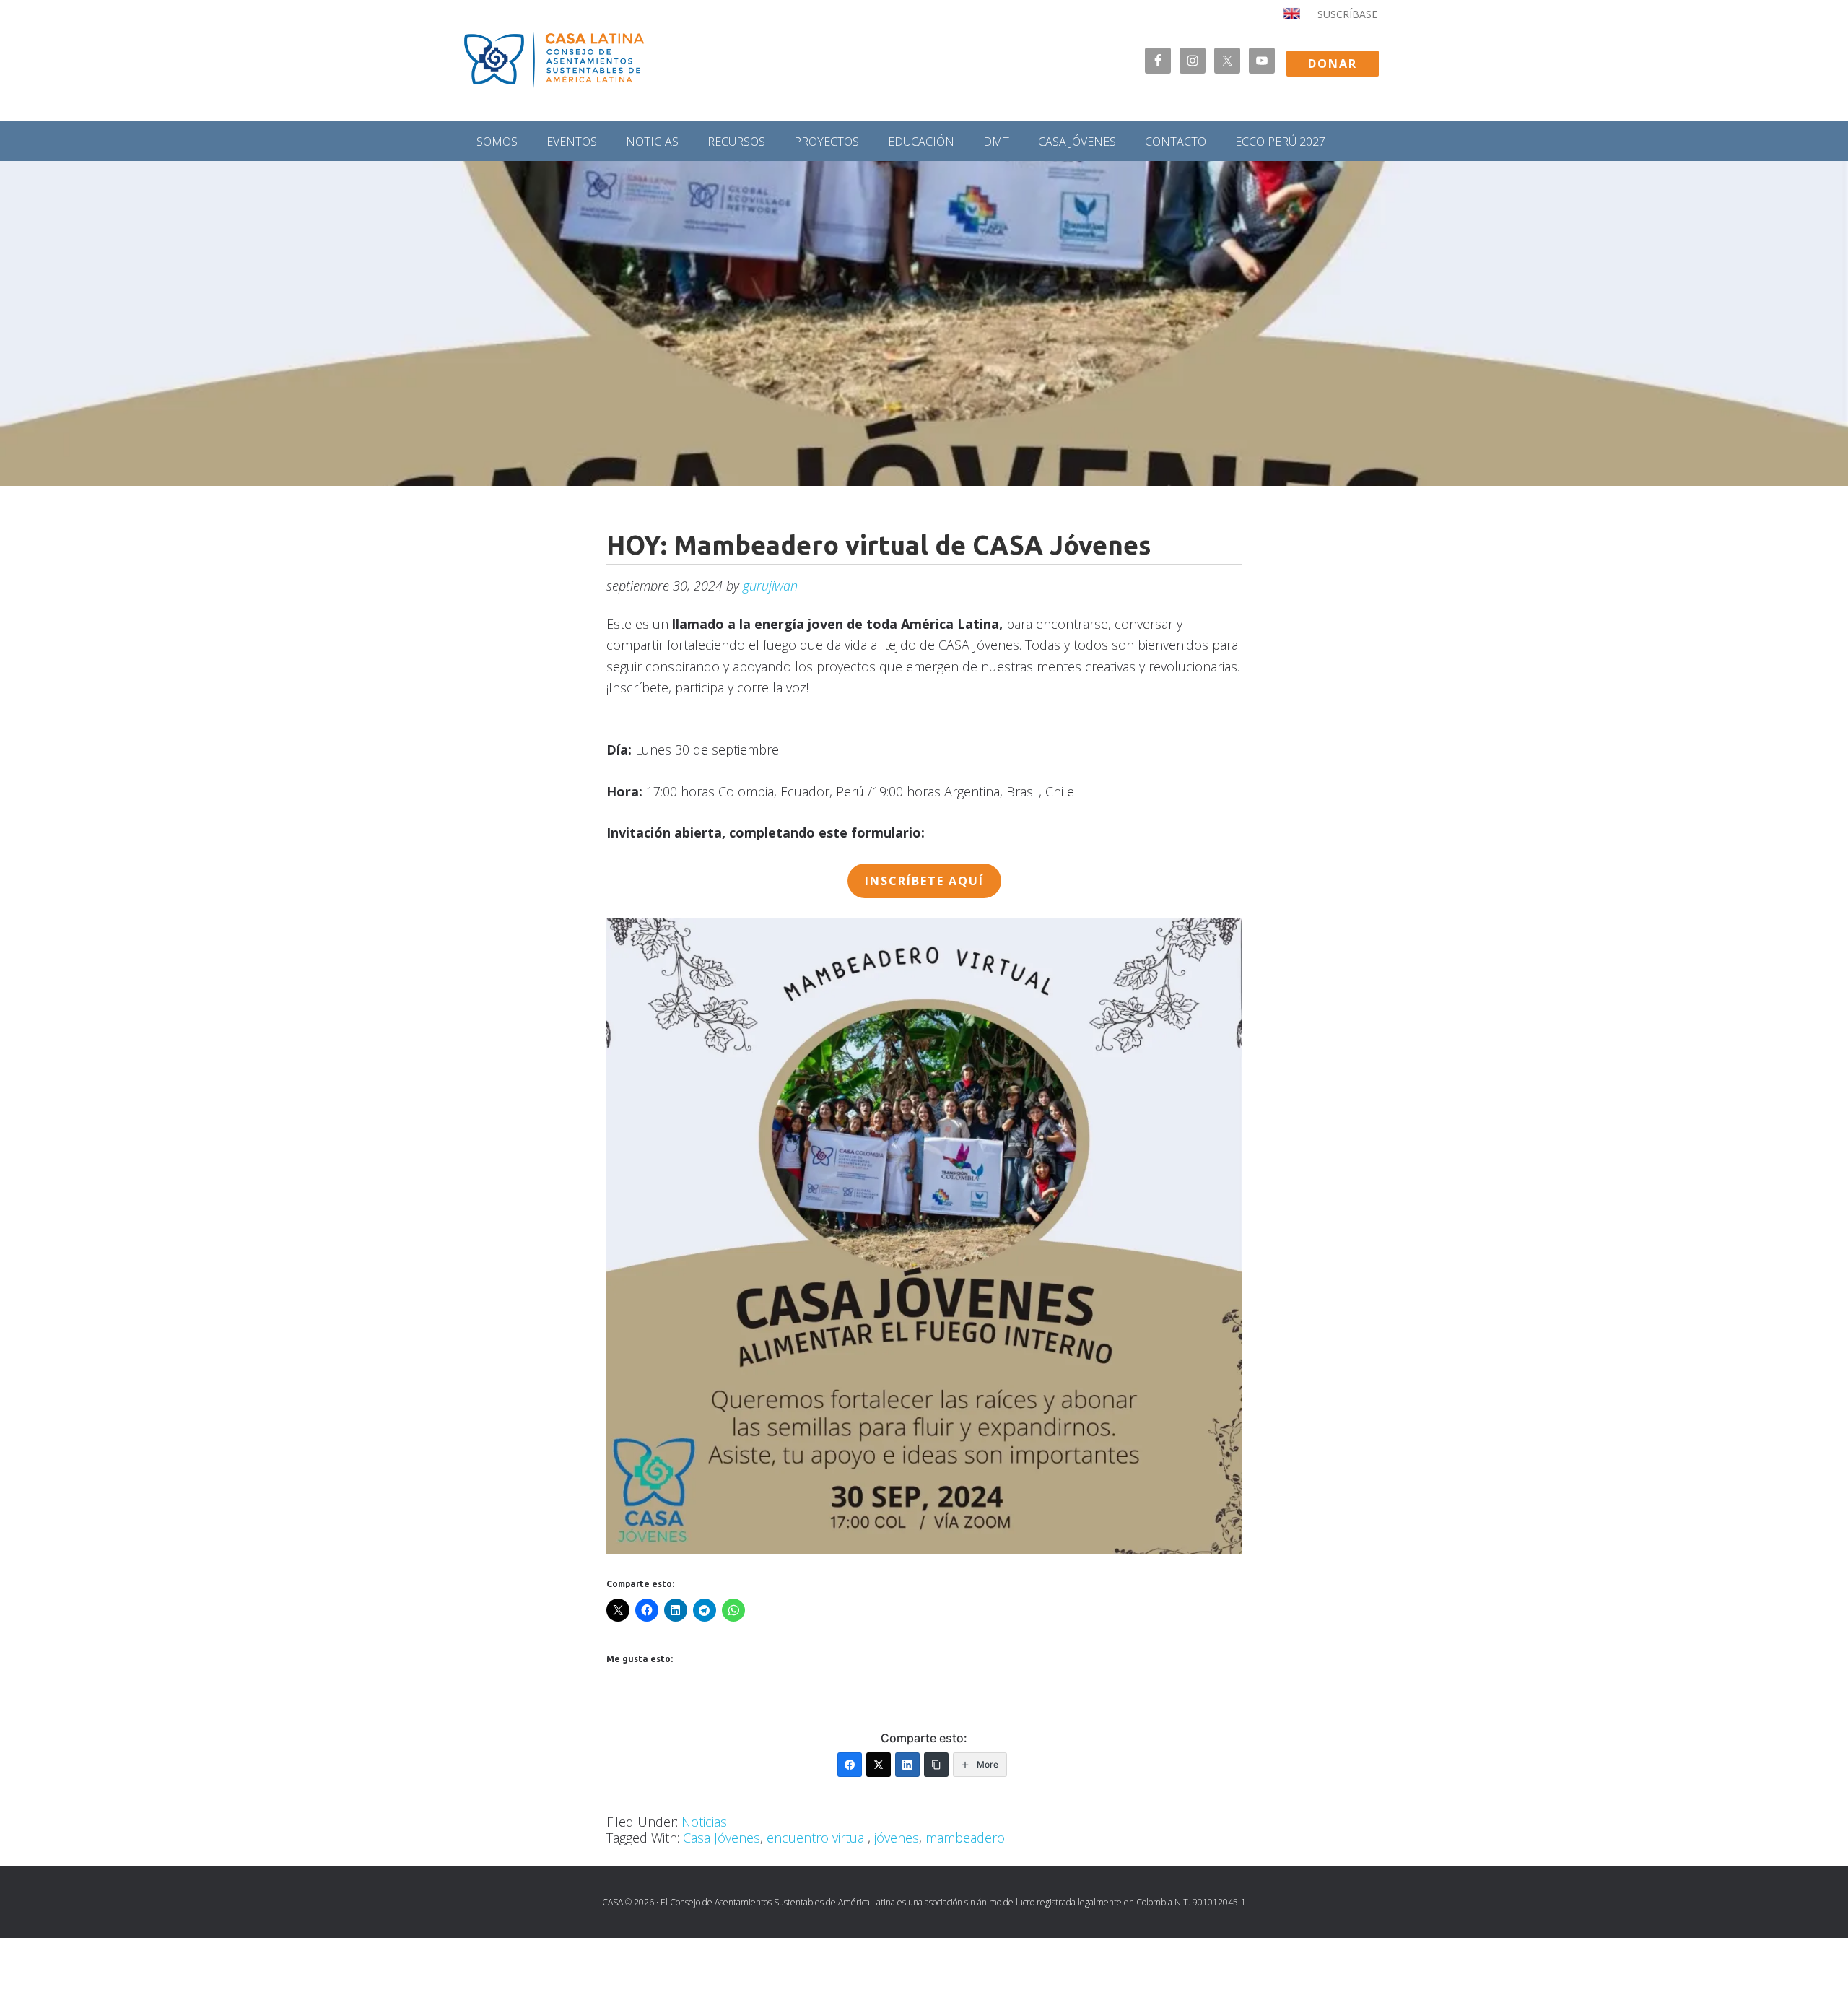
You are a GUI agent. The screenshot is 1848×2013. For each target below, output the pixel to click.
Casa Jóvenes (722, 1838)
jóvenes (897, 1838)
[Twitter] (879, 1765)
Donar (1333, 64)
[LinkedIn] (907, 1765)
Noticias (704, 1822)
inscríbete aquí (924, 881)
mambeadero (965, 1838)
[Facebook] (850, 1765)
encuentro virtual (817, 1838)
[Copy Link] (936, 1765)
